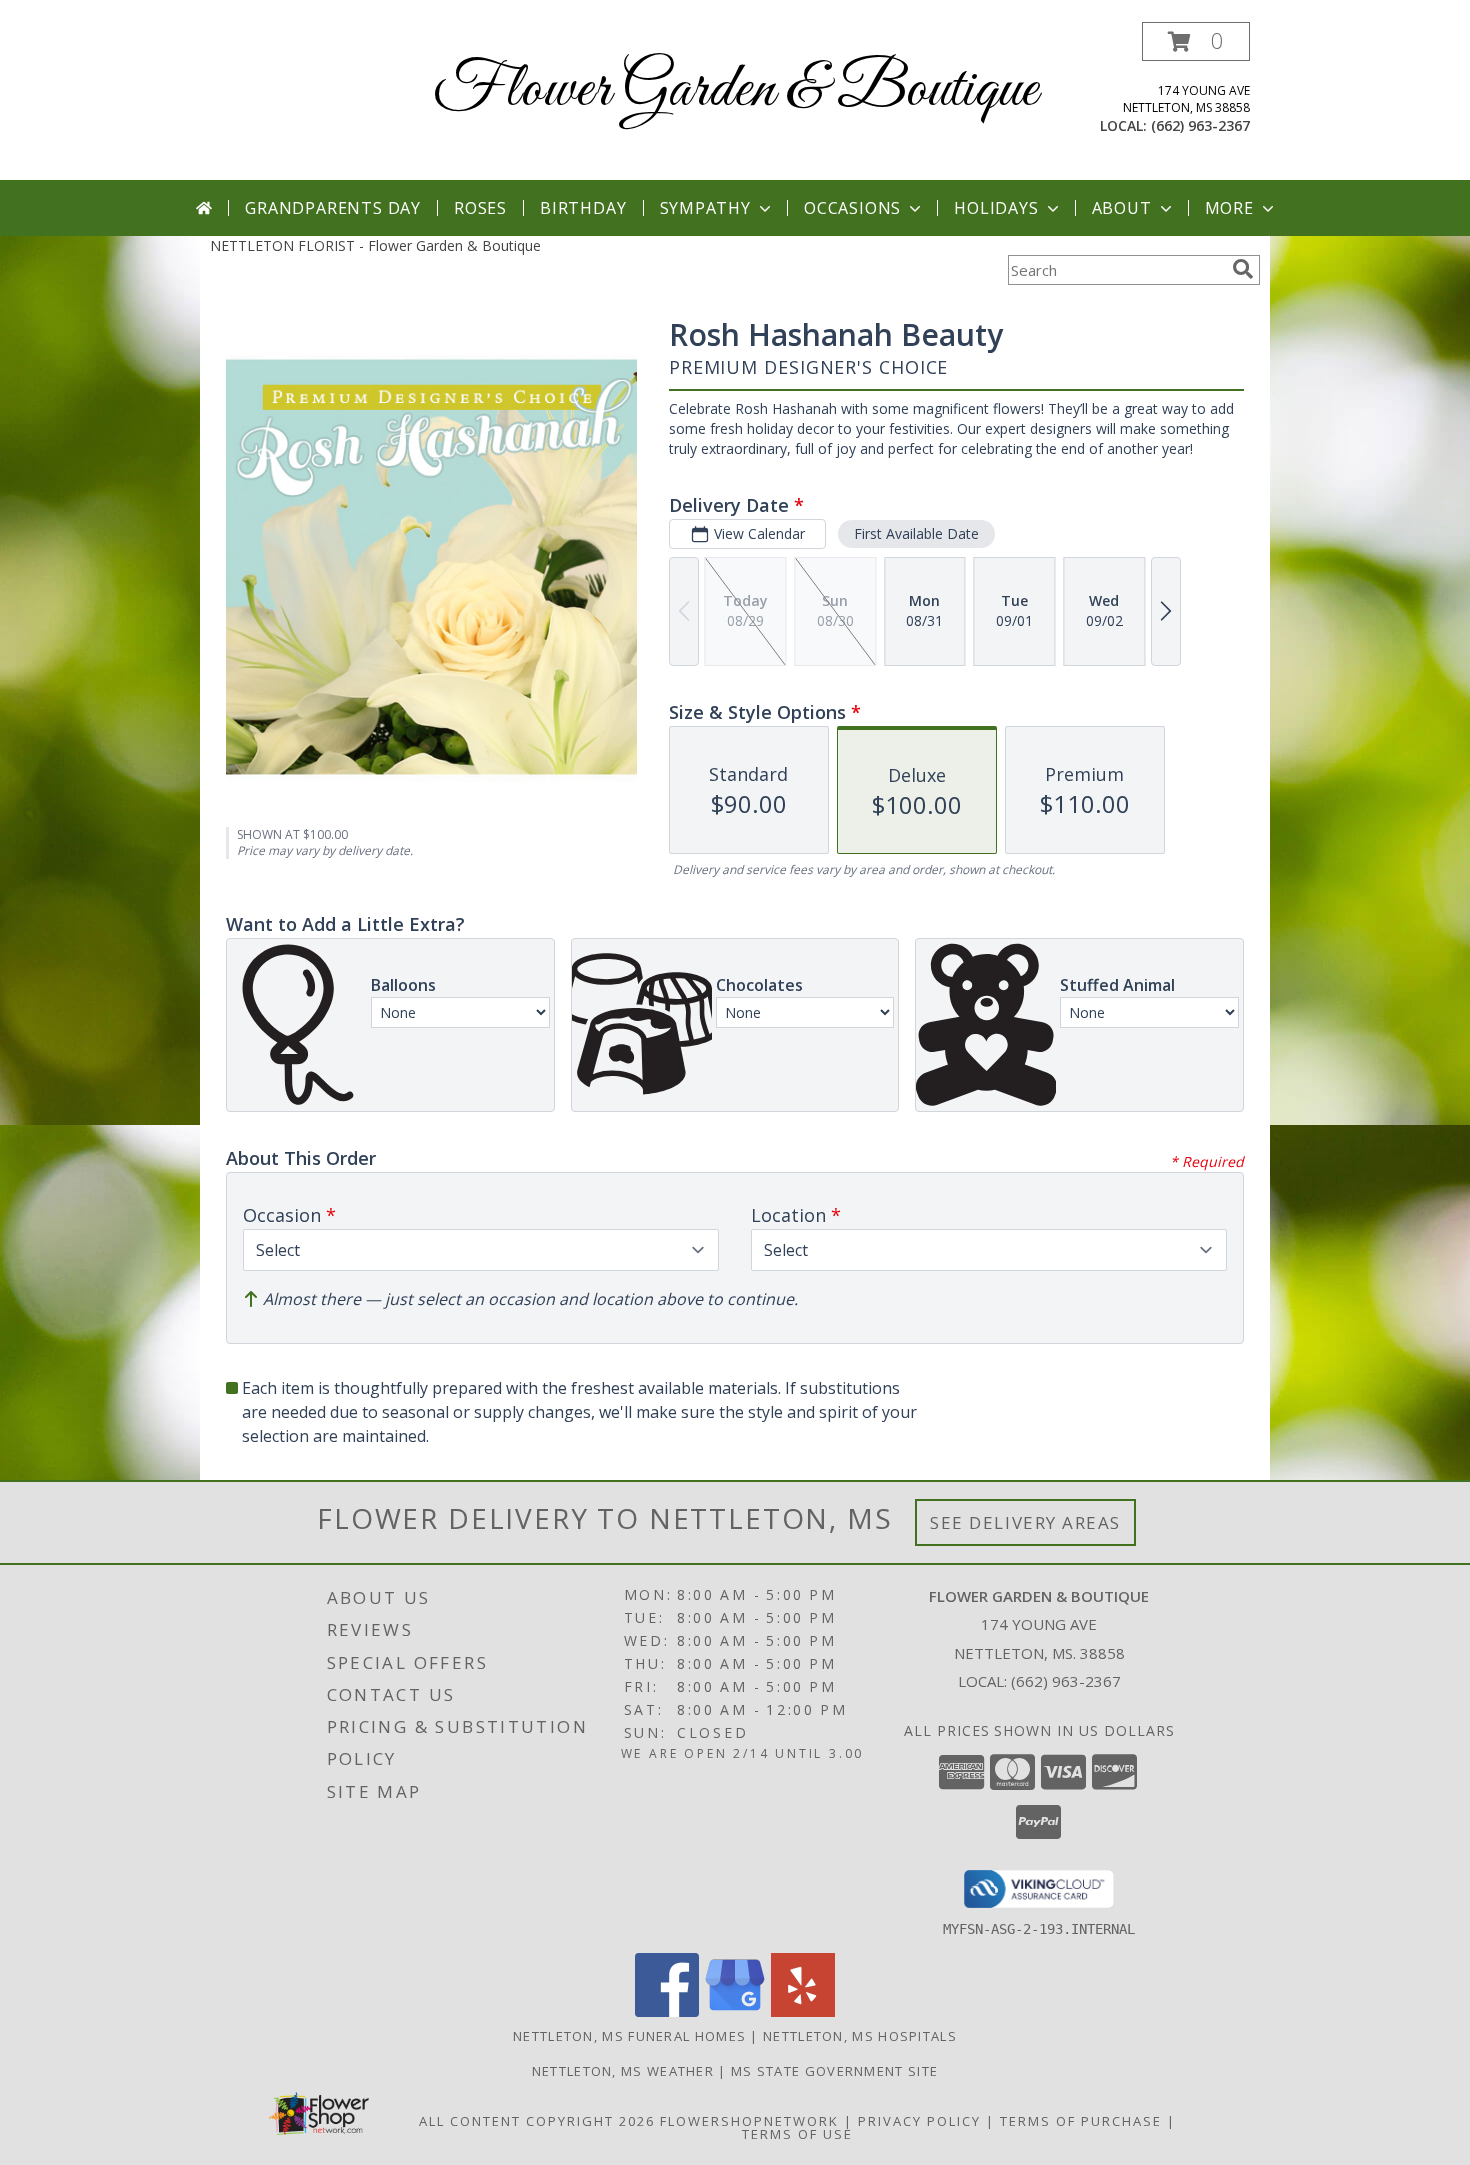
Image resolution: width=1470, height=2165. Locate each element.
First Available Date (916, 533)
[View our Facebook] (667, 2011)
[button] (1196, 41)
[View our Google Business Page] (735, 2011)
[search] (1243, 269)
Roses (480, 208)
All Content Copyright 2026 (537, 2121)
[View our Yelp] (803, 2011)
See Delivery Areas (1025, 1522)
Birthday (583, 208)
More (1229, 208)
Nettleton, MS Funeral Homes (629, 2036)
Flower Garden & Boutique (735, 90)
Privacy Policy (919, 2121)
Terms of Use (797, 2134)
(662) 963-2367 (1200, 125)
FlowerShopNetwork (749, 2121)
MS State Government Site (834, 2071)
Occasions (852, 208)
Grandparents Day (333, 208)
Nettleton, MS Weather (623, 2071)
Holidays (996, 208)
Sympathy (705, 208)
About (1122, 208)
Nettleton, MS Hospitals (860, 2036)
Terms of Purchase (1081, 2121)
